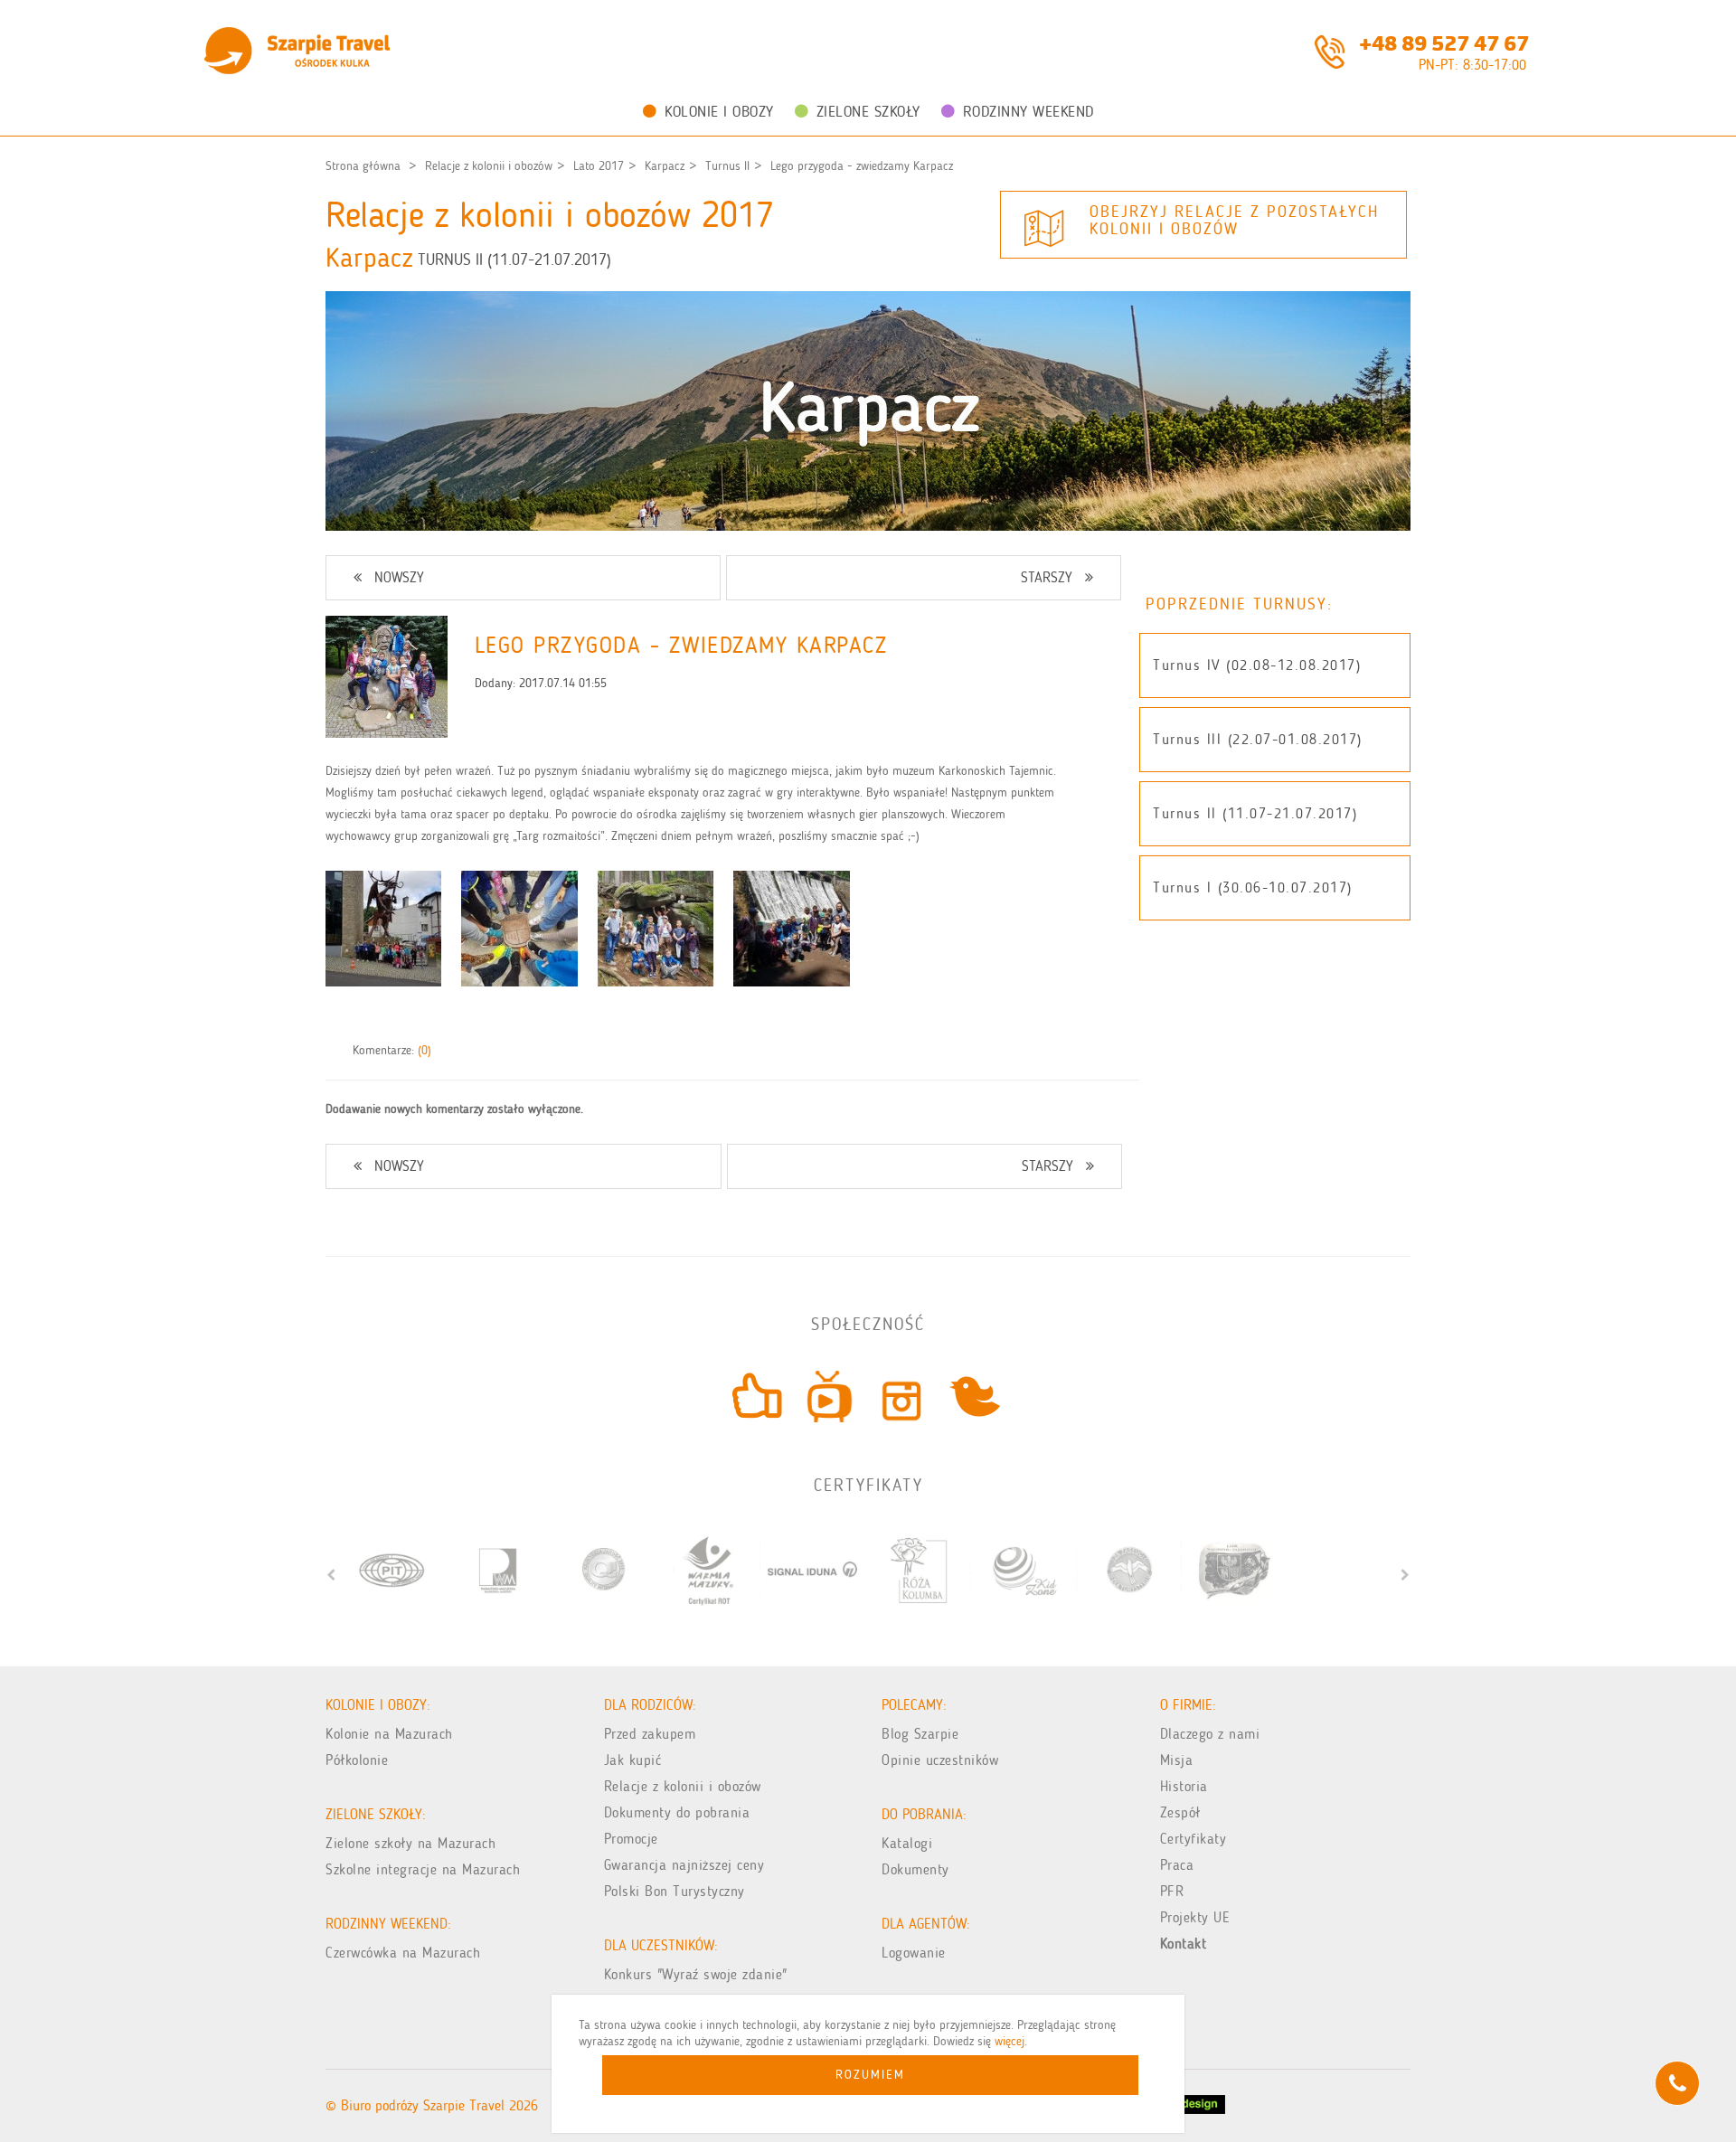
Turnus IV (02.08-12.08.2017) (1257, 665)
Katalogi (907, 1843)
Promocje (631, 1839)
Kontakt (1184, 1944)
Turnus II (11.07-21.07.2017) (1255, 813)
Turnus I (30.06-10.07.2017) (1253, 887)
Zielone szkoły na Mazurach (410, 1843)
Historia (1184, 1786)
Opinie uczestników (940, 1760)
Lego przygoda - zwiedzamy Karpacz (862, 166)
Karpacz (665, 166)
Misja (1177, 1760)
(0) (425, 1050)
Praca (1177, 1865)
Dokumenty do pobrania (677, 1812)
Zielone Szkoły (868, 111)
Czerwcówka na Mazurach (403, 1953)
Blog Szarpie (920, 1734)
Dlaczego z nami (1210, 1734)
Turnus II (727, 166)
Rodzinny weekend (1028, 111)
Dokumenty (915, 1869)
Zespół (1180, 1812)
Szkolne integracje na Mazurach (423, 1869)
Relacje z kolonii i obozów (489, 166)
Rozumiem (870, 2075)
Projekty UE (1195, 1917)
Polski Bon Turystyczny (675, 1891)
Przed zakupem (650, 1734)
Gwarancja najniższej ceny (684, 1865)
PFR (1172, 1891)
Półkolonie (357, 1760)
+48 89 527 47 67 (1444, 42)
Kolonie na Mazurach (389, 1734)
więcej (1010, 2041)
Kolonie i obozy (719, 111)
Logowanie (914, 1953)
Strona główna (363, 166)
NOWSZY (399, 577)
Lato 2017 (599, 166)
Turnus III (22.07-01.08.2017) (1258, 739)
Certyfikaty (1193, 1839)
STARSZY (1047, 577)
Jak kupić (633, 1760)
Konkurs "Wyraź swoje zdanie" (696, 1974)
